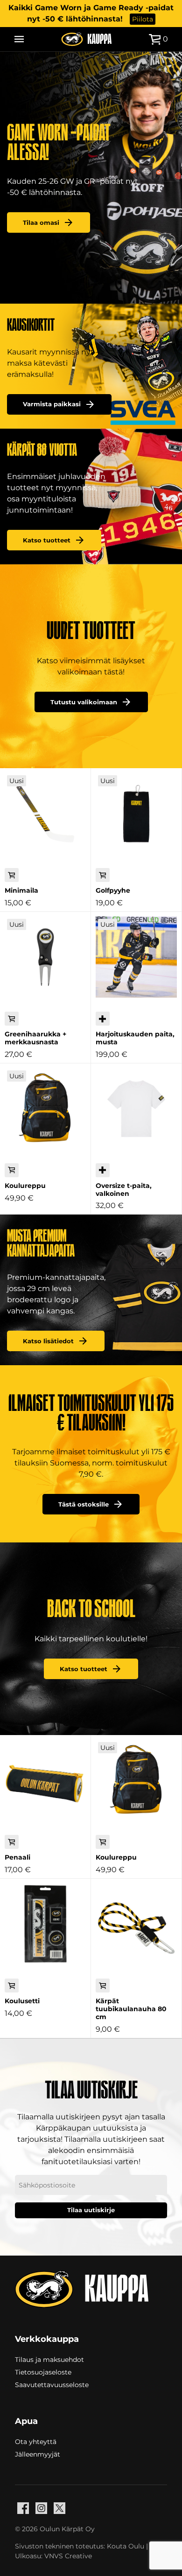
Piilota (143, 19)
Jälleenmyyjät (38, 2454)
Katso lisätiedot (48, 1341)
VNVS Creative (68, 2556)
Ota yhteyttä (36, 2441)
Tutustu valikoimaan (84, 702)
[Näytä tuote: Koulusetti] (45, 1924)
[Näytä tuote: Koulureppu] (45, 1109)
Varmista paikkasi (52, 404)
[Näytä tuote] (103, 1019)
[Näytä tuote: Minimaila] (45, 813)
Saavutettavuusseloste (52, 2384)
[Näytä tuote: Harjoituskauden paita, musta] (136, 957)
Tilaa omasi (41, 223)
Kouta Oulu (126, 2546)
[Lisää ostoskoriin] (12, 875)
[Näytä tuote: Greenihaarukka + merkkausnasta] (45, 957)
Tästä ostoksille (84, 1504)
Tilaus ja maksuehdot (49, 2359)
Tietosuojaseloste (43, 2372)
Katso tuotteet (47, 540)
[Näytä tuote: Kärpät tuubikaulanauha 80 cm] (136, 1924)
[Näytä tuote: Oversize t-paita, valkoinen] (136, 1109)
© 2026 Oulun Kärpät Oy (55, 2529)
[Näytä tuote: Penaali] (45, 1780)
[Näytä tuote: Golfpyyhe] (136, 813)
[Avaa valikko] (19, 39)
